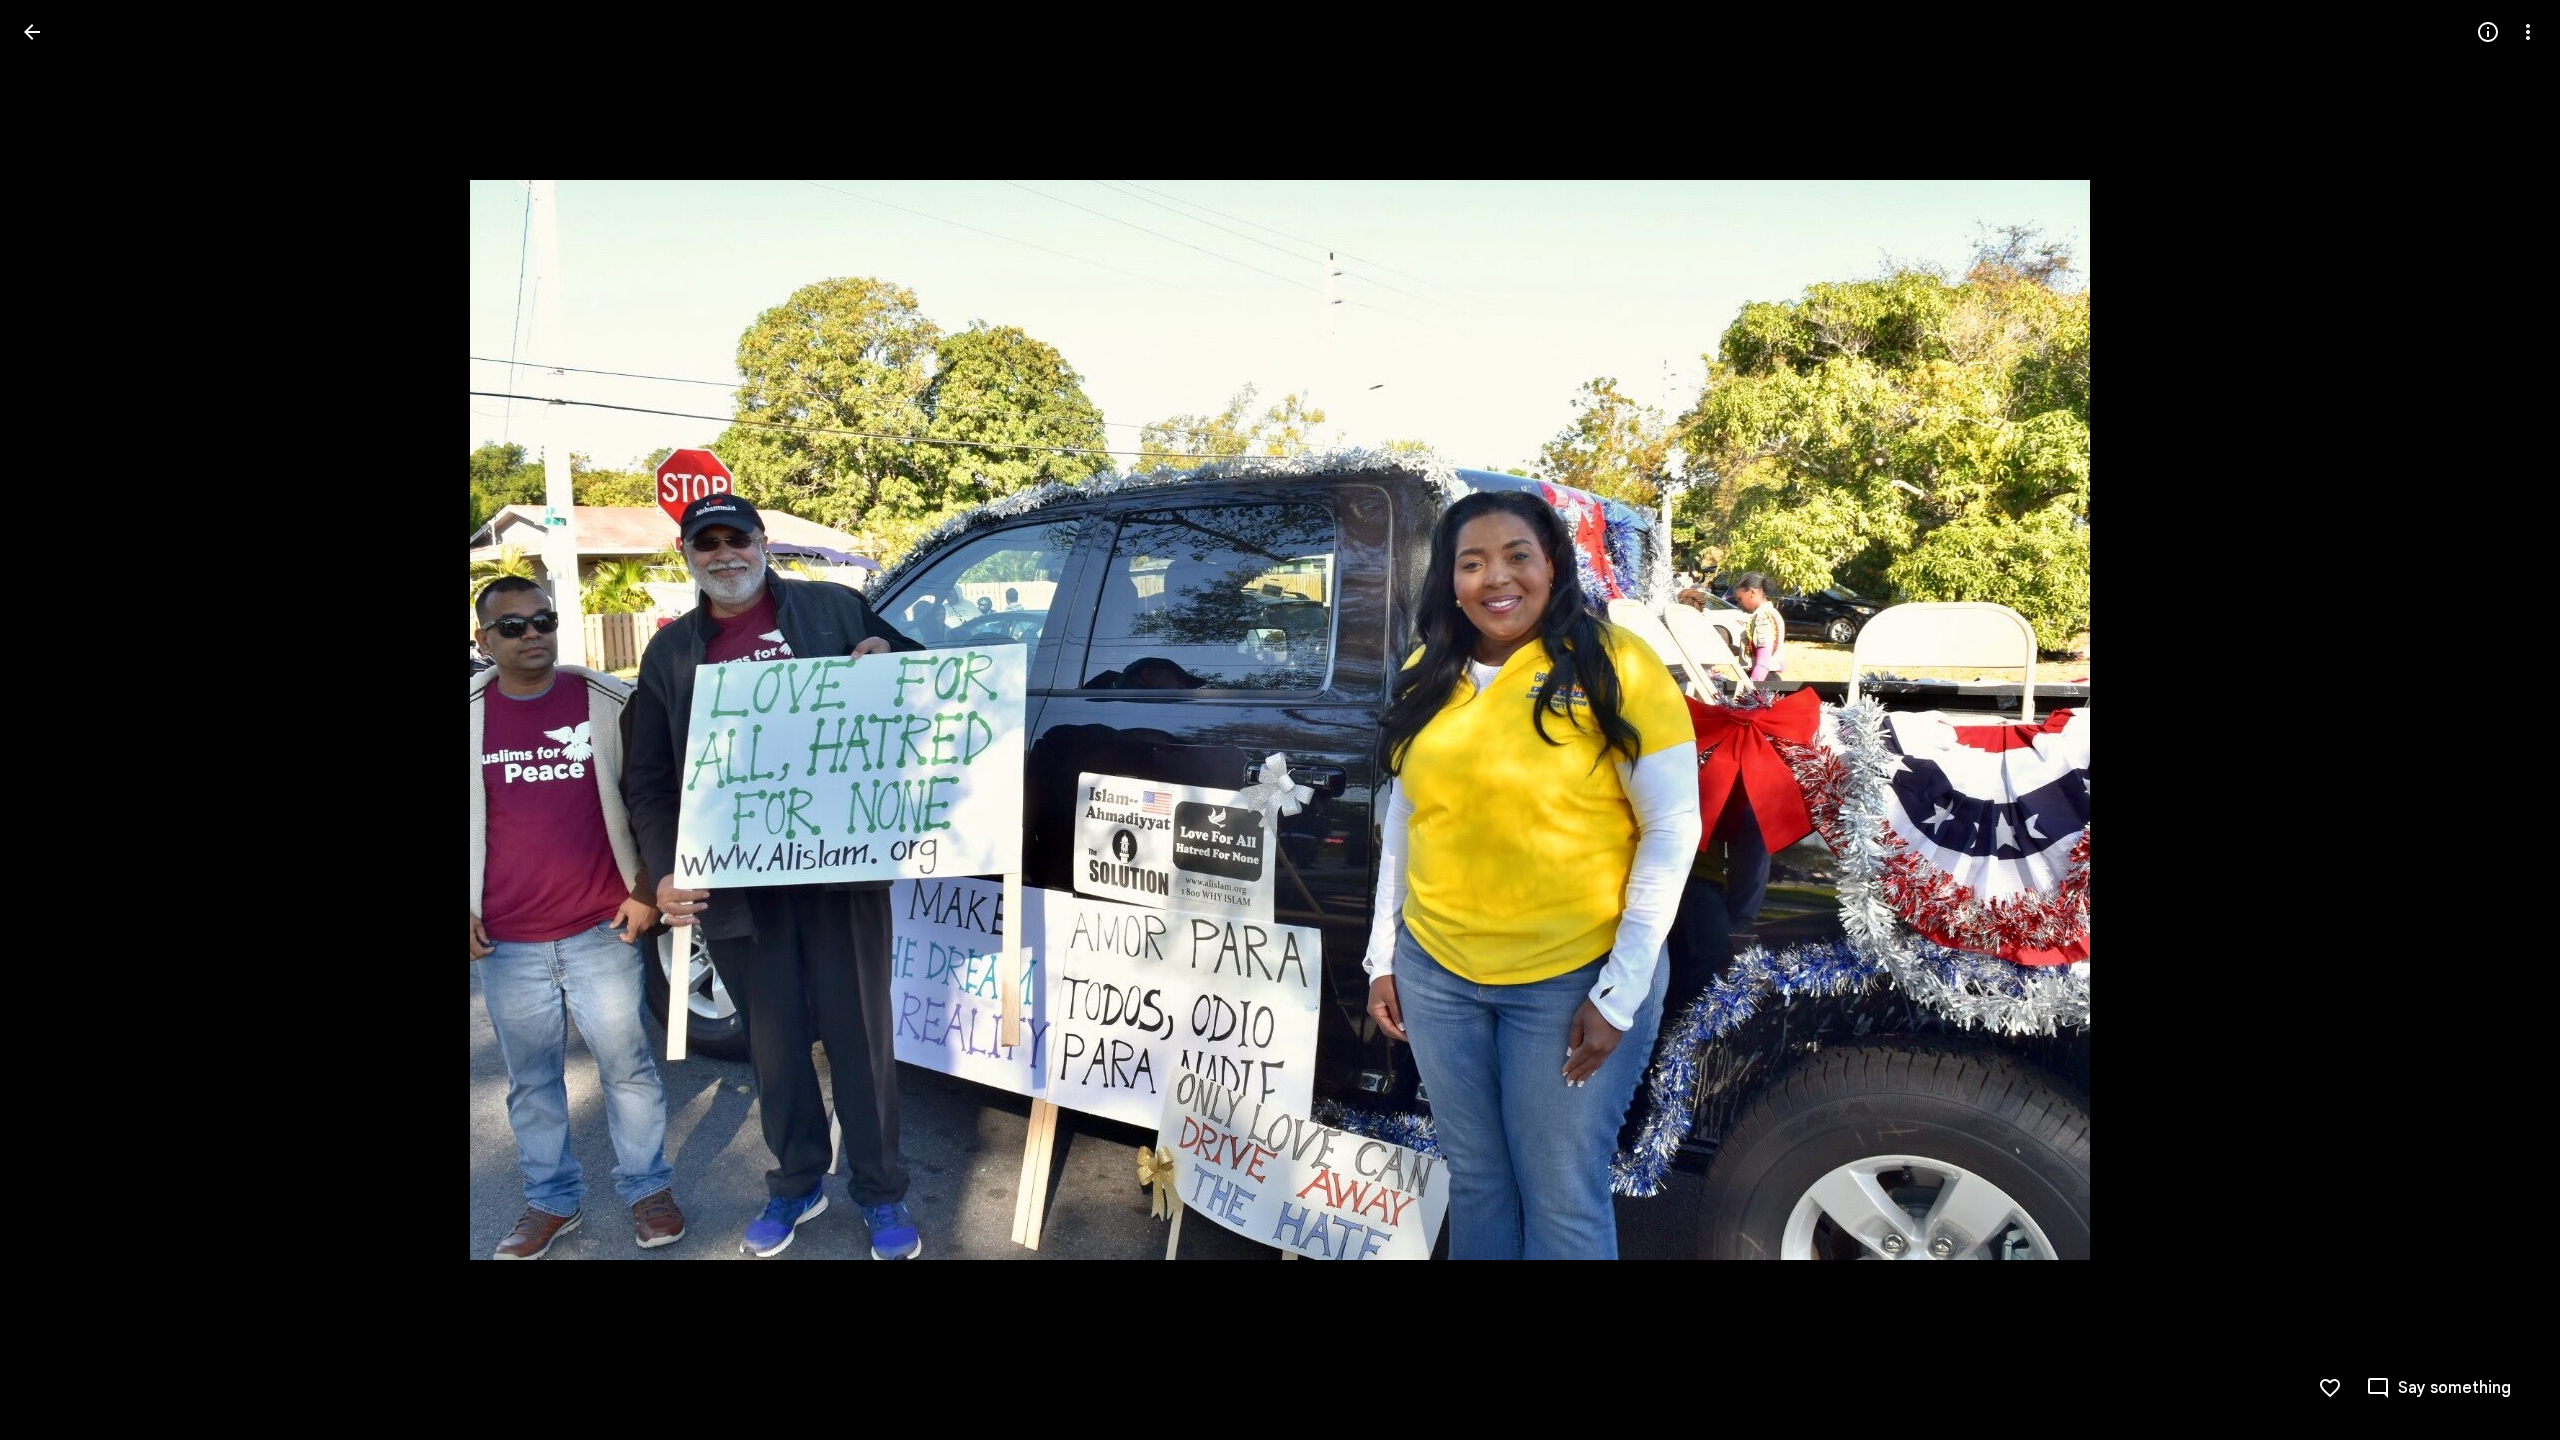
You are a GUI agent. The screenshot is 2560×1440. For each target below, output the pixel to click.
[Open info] (2488, 32)
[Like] (2330, 1388)
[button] (56, 720)
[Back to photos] (32, 32)
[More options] (2528, 32)
